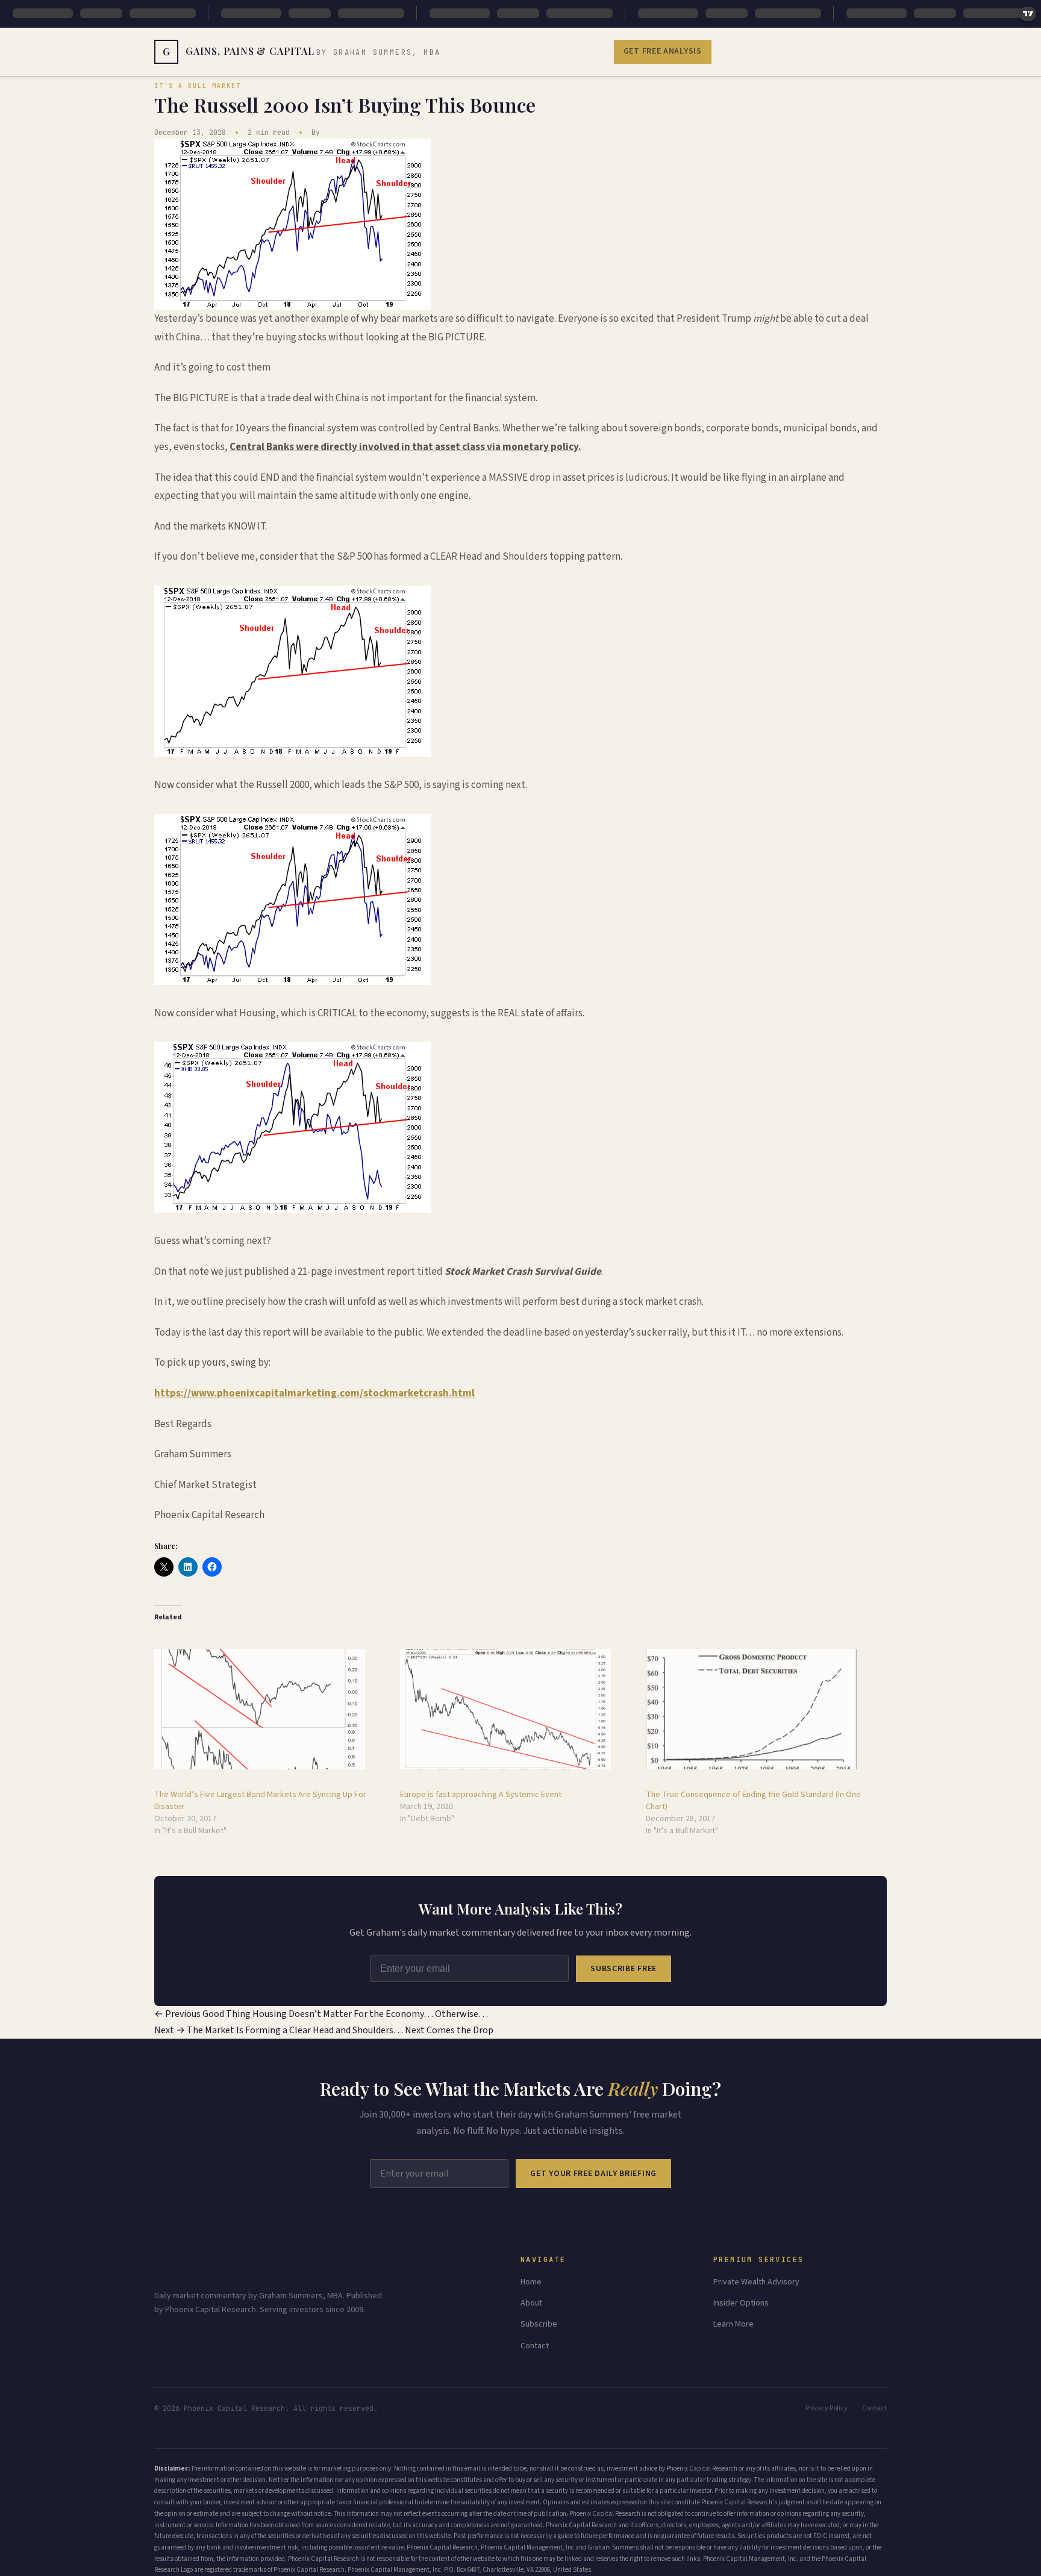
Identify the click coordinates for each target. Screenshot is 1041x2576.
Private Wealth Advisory (756, 2282)
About (531, 2303)
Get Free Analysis (663, 51)
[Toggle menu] (886, 52)
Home (531, 2282)
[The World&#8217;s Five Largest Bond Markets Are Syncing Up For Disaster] (271, 1709)
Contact (535, 2346)
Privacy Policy (827, 2408)
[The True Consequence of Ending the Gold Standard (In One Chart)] (763, 1709)
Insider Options (741, 2303)
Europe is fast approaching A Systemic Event (481, 1795)
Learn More (733, 2324)
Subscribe (539, 2324)
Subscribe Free (624, 1969)
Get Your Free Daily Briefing (593, 2174)
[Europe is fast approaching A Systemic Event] (517, 1709)
